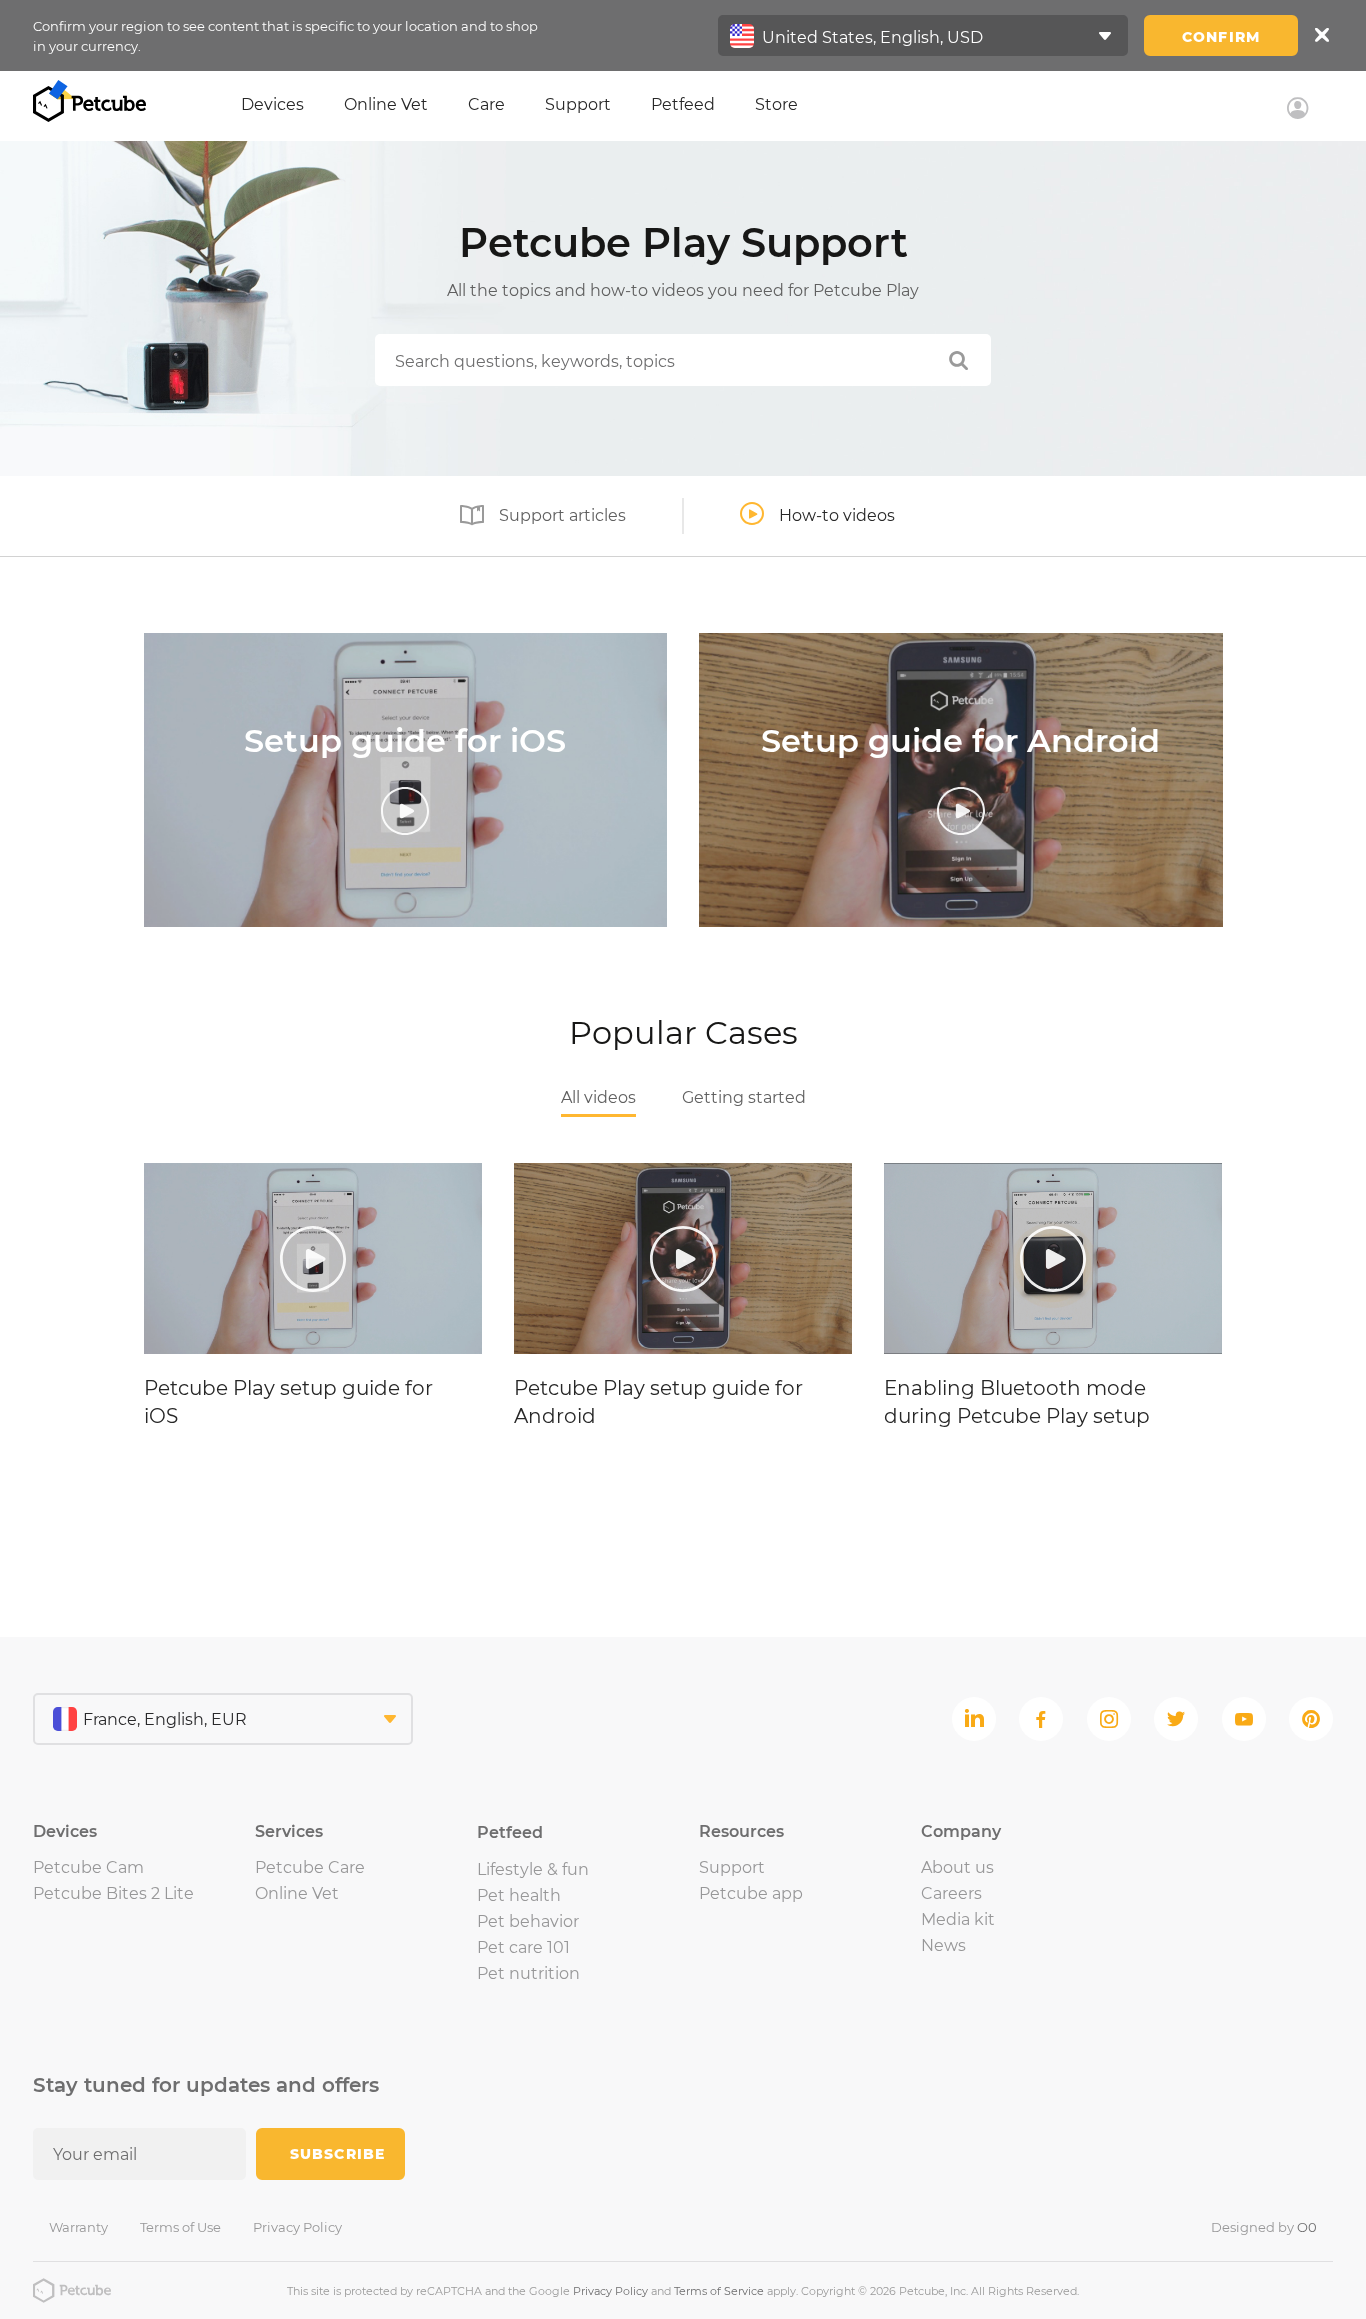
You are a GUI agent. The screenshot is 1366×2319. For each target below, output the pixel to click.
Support (578, 104)
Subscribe (337, 2154)
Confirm (1221, 37)
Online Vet (386, 104)
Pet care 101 (523, 1947)
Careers (951, 1893)
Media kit (958, 1919)
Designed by (1264, 2227)
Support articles (562, 515)
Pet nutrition (528, 1973)
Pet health (519, 1895)
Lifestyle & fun (533, 1869)
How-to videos (837, 515)
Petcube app (751, 1893)
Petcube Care (310, 1867)
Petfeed (683, 104)
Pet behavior (528, 1921)
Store (776, 104)
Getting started (744, 1097)
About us (957, 1867)
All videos (598, 1097)
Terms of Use (180, 2227)
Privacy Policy (297, 2227)
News (943, 1945)
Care (486, 104)
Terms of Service (719, 2291)
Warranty (78, 2227)
